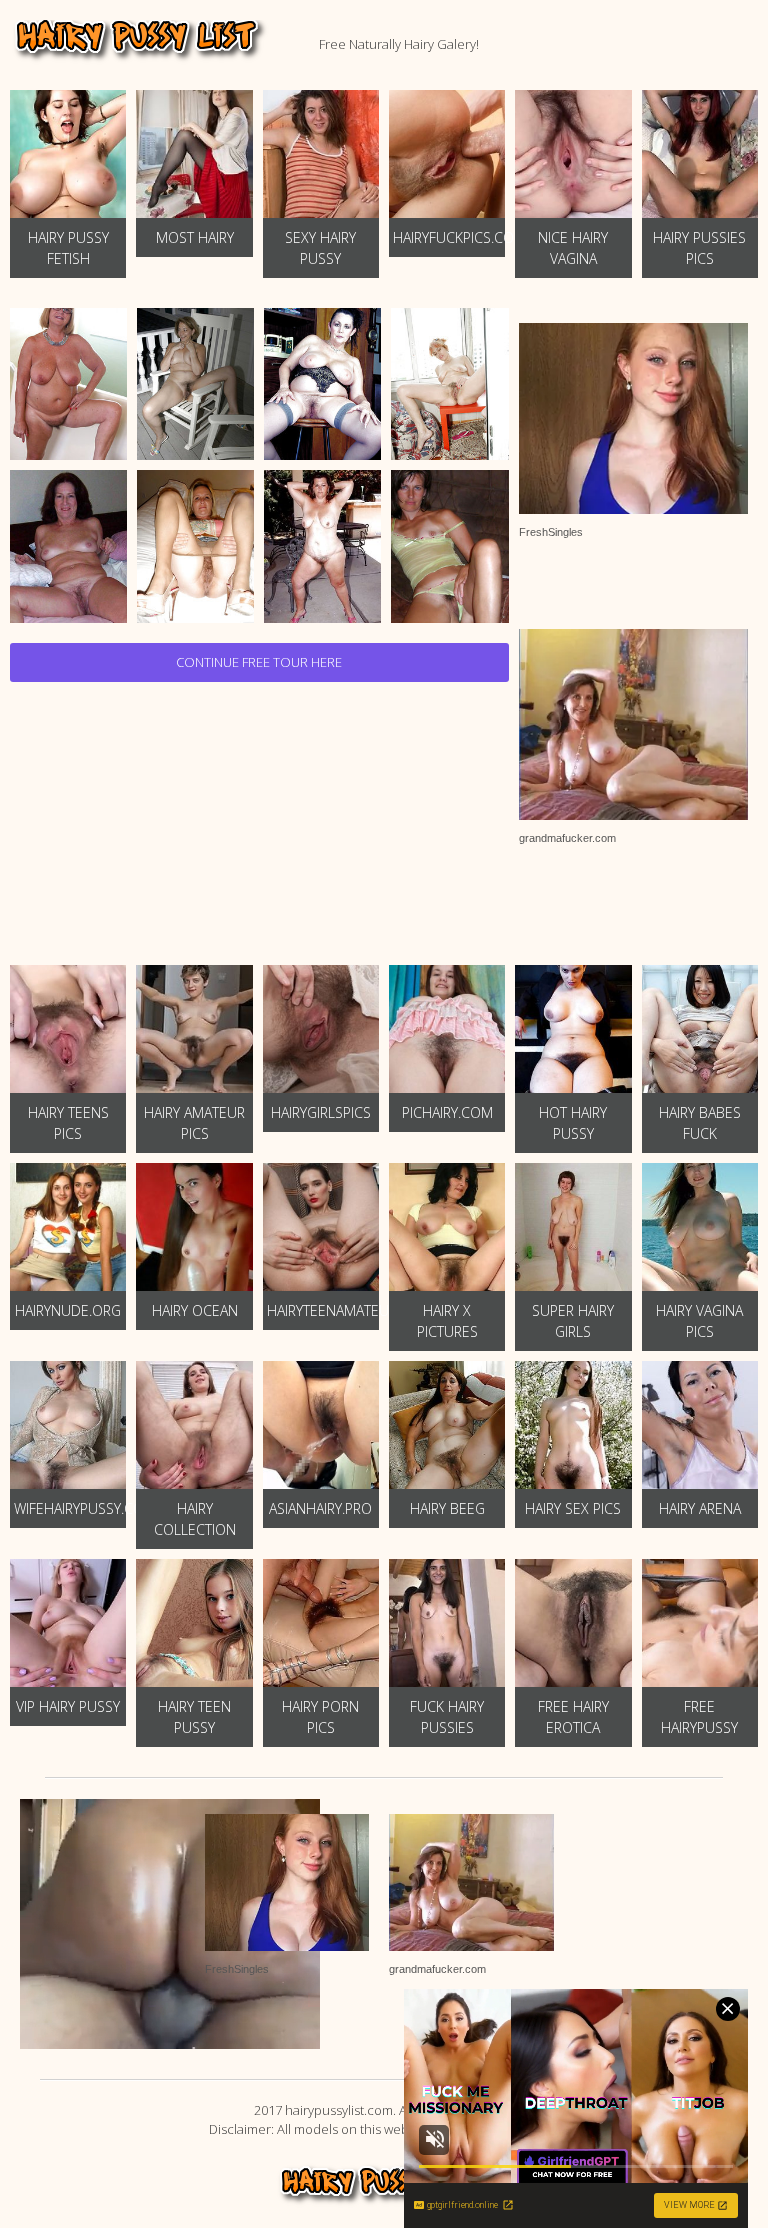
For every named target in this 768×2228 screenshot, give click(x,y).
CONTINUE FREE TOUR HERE (259, 662)
